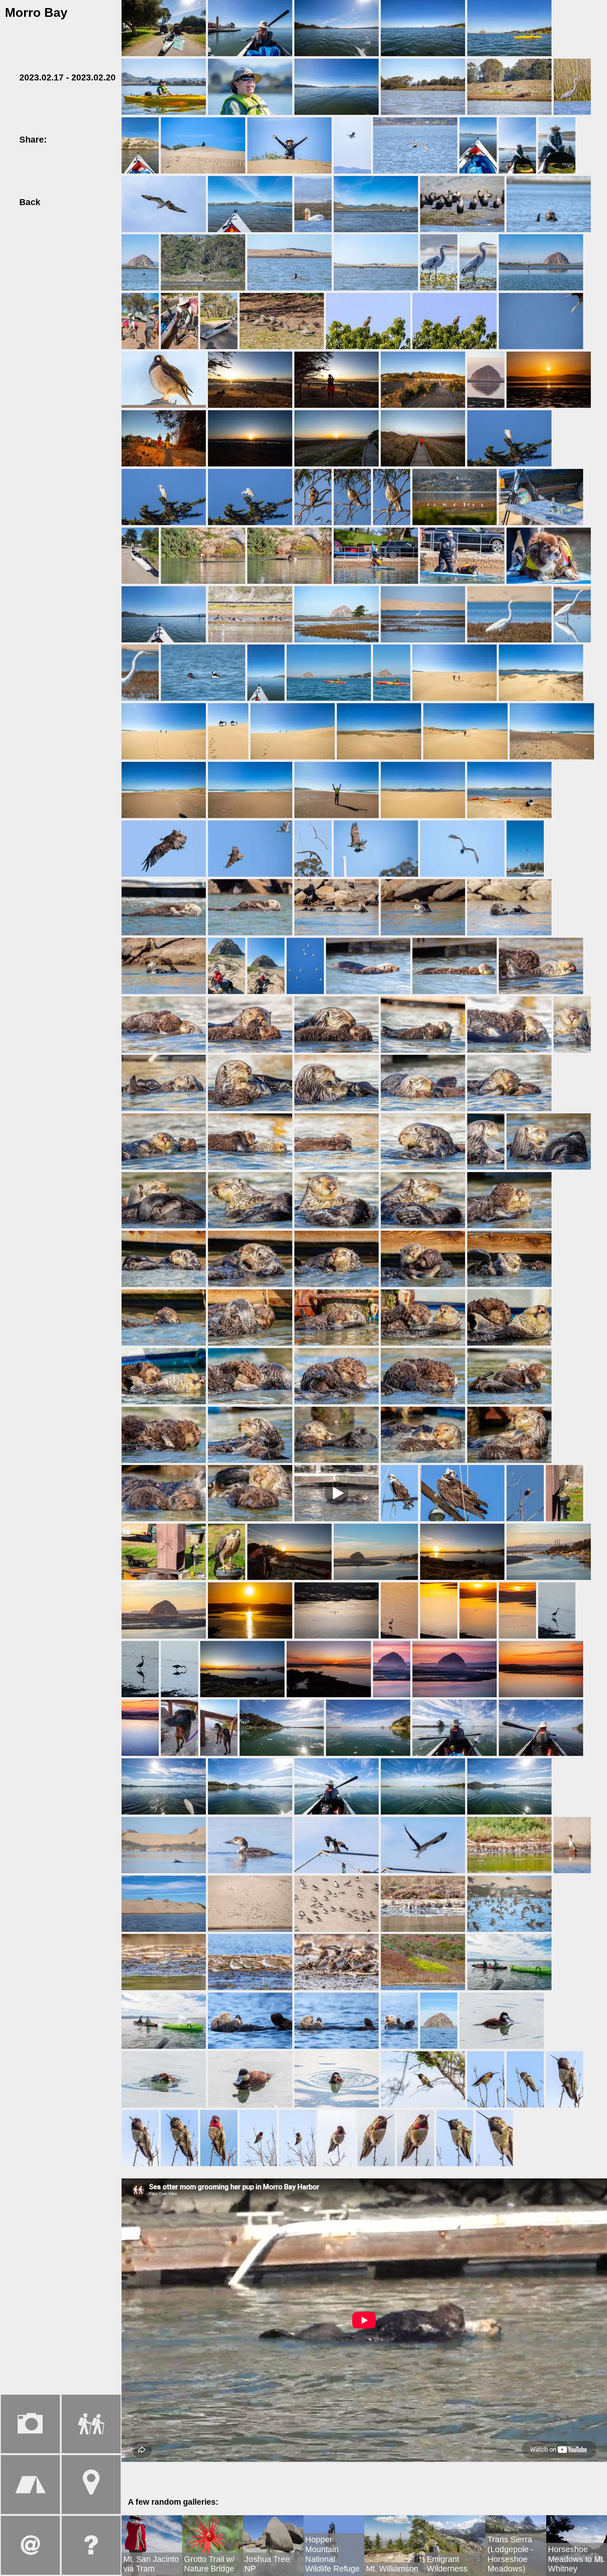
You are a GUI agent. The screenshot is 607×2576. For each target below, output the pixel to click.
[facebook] (60, 139)
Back (29, 202)
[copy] (103, 139)
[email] (89, 139)
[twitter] (74, 139)
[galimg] (164, 28)
